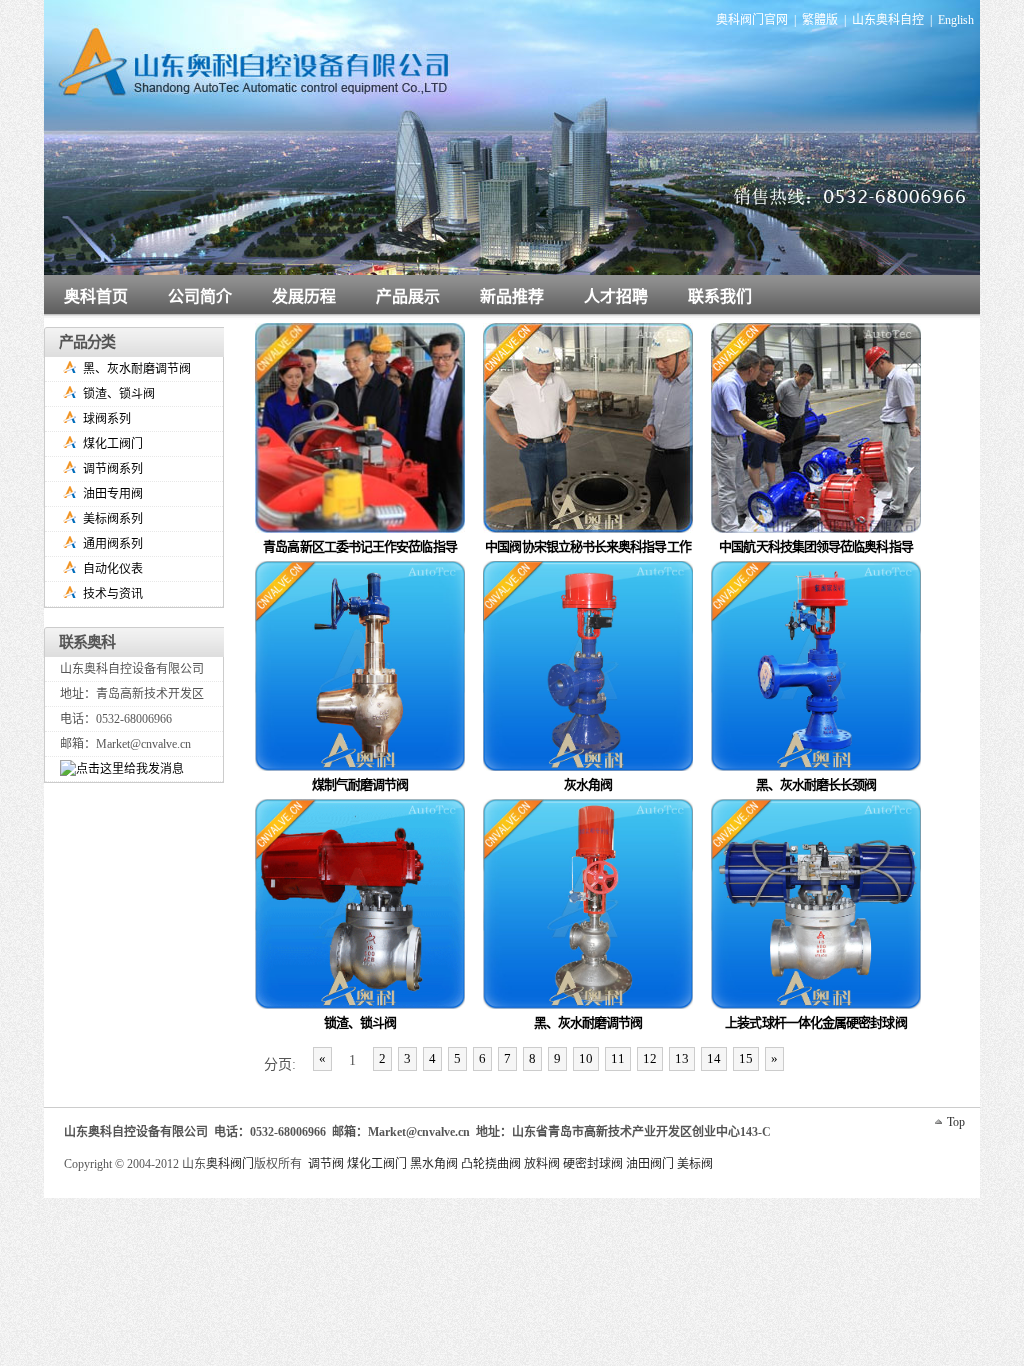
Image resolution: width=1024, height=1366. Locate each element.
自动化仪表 (113, 569)
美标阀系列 (113, 519)
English (956, 20)
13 (682, 1058)
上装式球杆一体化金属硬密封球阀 (815, 1022)
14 (714, 1058)
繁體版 (820, 20)
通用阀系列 (113, 544)
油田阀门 (650, 1164)
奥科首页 (96, 296)
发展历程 (304, 296)
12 (650, 1058)
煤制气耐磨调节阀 (360, 784)
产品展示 (408, 296)
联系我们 (720, 296)
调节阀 (326, 1164)
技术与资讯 (113, 594)
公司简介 (200, 296)
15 (746, 1058)
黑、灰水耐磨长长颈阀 (816, 784)
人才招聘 (616, 296)
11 (618, 1058)
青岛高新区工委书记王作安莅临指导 (359, 546)
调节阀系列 (113, 469)
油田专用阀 (113, 494)
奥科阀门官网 (752, 20)
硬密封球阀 (593, 1164)
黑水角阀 (434, 1164)
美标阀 (695, 1164)
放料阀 (542, 1164)
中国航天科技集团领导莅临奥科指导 (815, 546)
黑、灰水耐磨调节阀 (588, 1022)
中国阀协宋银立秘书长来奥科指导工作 (588, 546)
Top (956, 1122)
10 (586, 1058)
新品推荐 (512, 296)
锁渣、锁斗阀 (360, 1022)
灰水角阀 (588, 784)
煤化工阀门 (113, 444)
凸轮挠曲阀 (491, 1164)
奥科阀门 (230, 1164)
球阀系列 (107, 419)
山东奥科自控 (888, 20)
